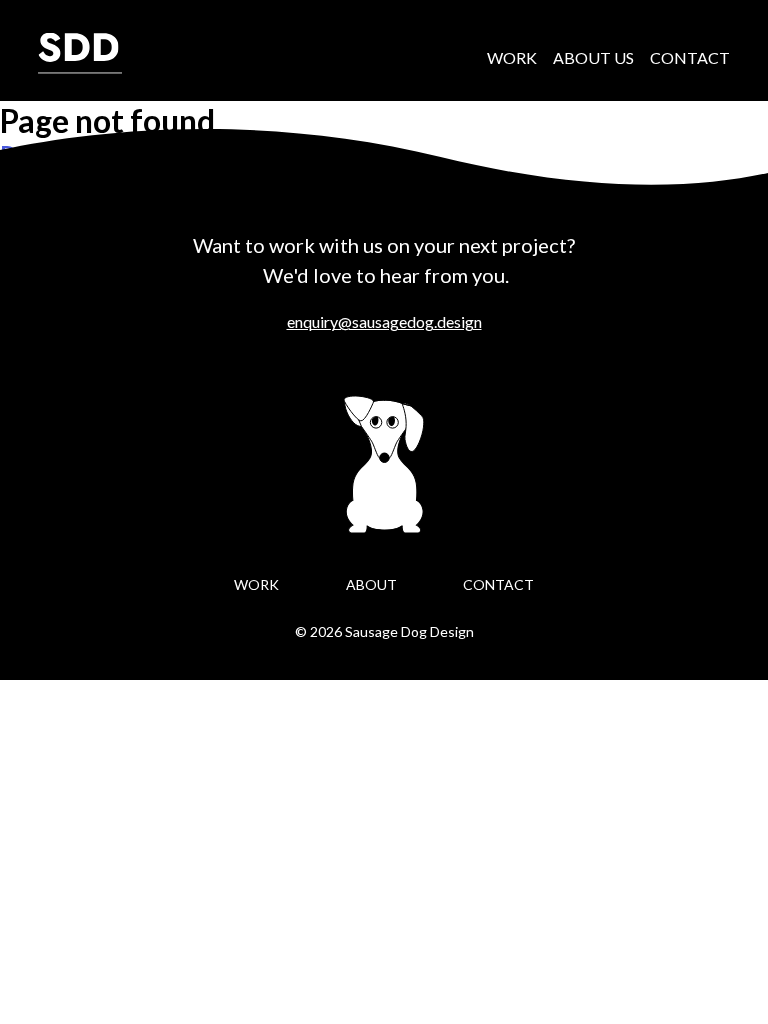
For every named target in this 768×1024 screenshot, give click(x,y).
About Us (593, 57)
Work (512, 57)
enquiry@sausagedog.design (384, 321)
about (371, 584)
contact (498, 584)
